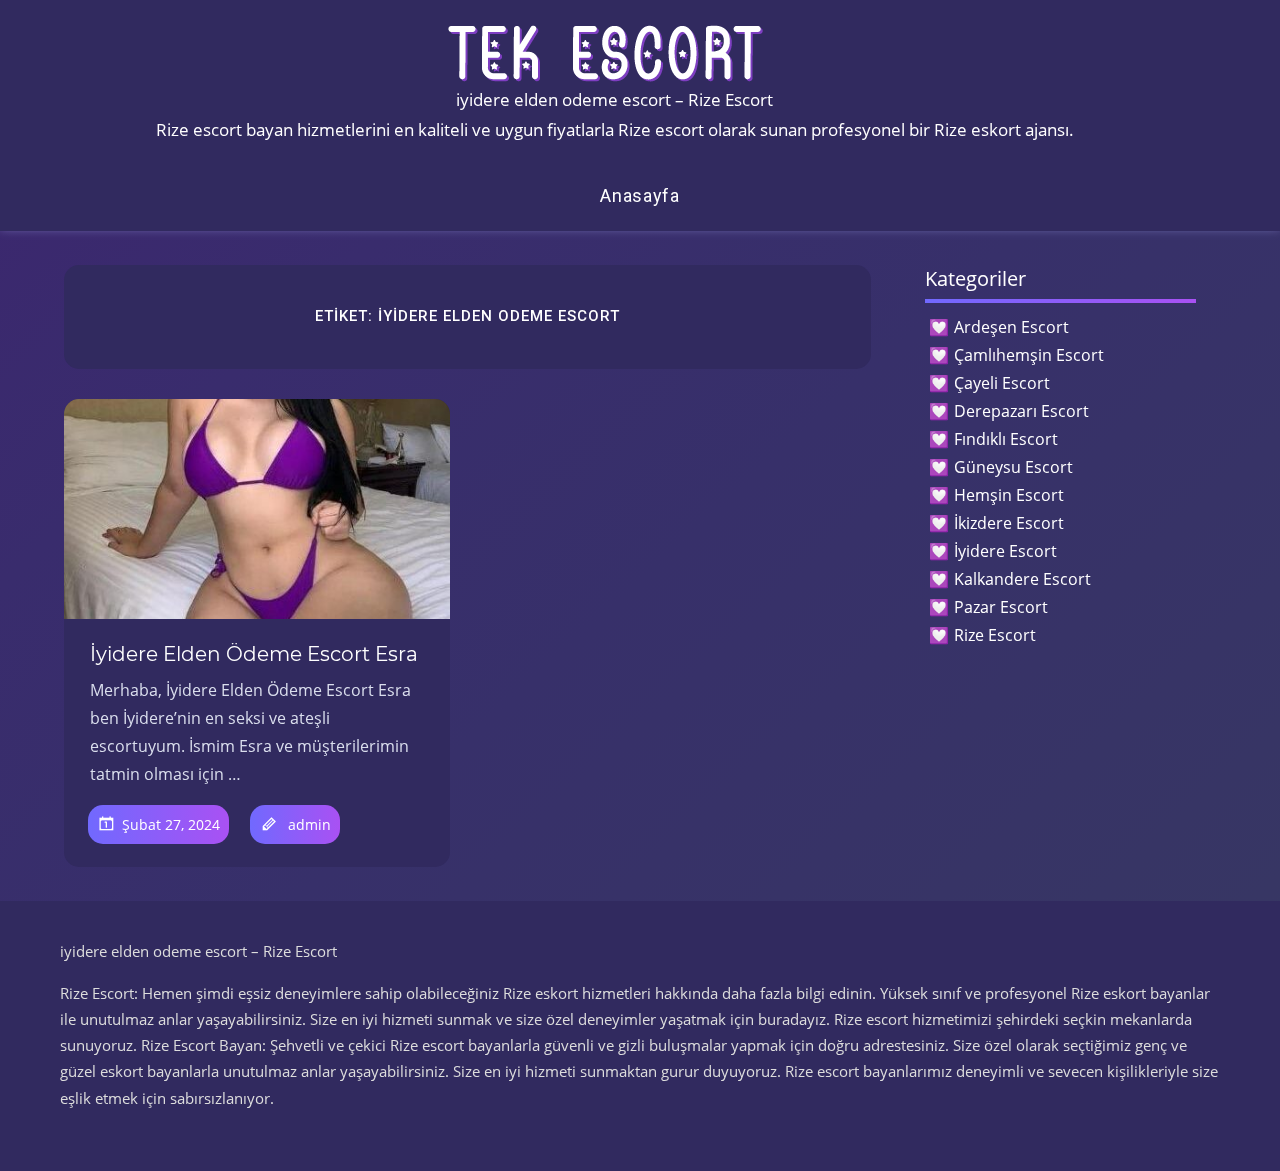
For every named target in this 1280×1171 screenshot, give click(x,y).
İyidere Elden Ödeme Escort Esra (254, 654)
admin (309, 824)
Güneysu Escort (1013, 467)
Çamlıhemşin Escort (1029, 355)
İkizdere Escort (1009, 523)
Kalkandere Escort (1022, 579)
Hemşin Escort (1009, 495)
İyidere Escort (1005, 551)
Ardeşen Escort (1011, 327)
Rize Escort (995, 635)
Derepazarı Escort (1021, 411)
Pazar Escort (1001, 607)
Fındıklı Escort (1006, 439)
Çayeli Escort (1002, 383)
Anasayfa (640, 195)
